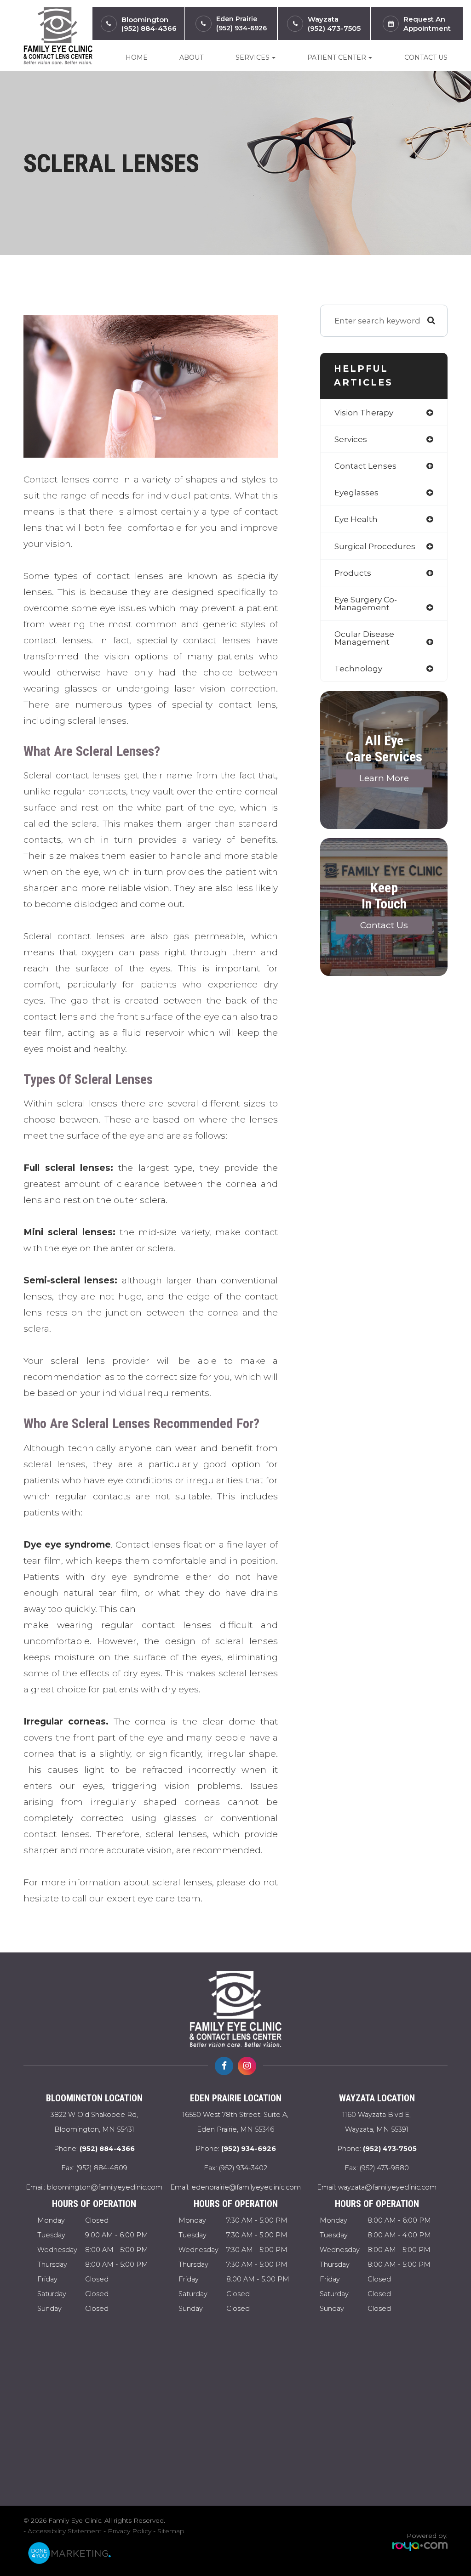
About (191, 57)
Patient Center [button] (337, 57)
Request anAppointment (427, 24)
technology (358, 668)
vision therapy (364, 412)
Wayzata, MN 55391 (377, 2122)
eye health (356, 519)
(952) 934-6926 (241, 28)
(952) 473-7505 (334, 28)
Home (137, 57)
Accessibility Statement (65, 2531)
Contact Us (426, 57)
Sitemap (171, 2531)
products (353, 573)
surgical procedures (375, 546)
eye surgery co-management (366, 603)
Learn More (384, 779)
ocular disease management (364, 638)
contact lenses (365, 466)
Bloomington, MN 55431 (94, 2122)
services (351, 439)
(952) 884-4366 (149, 28)
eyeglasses (356, 492)
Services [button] (253, 57)
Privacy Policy (129, 2531)
